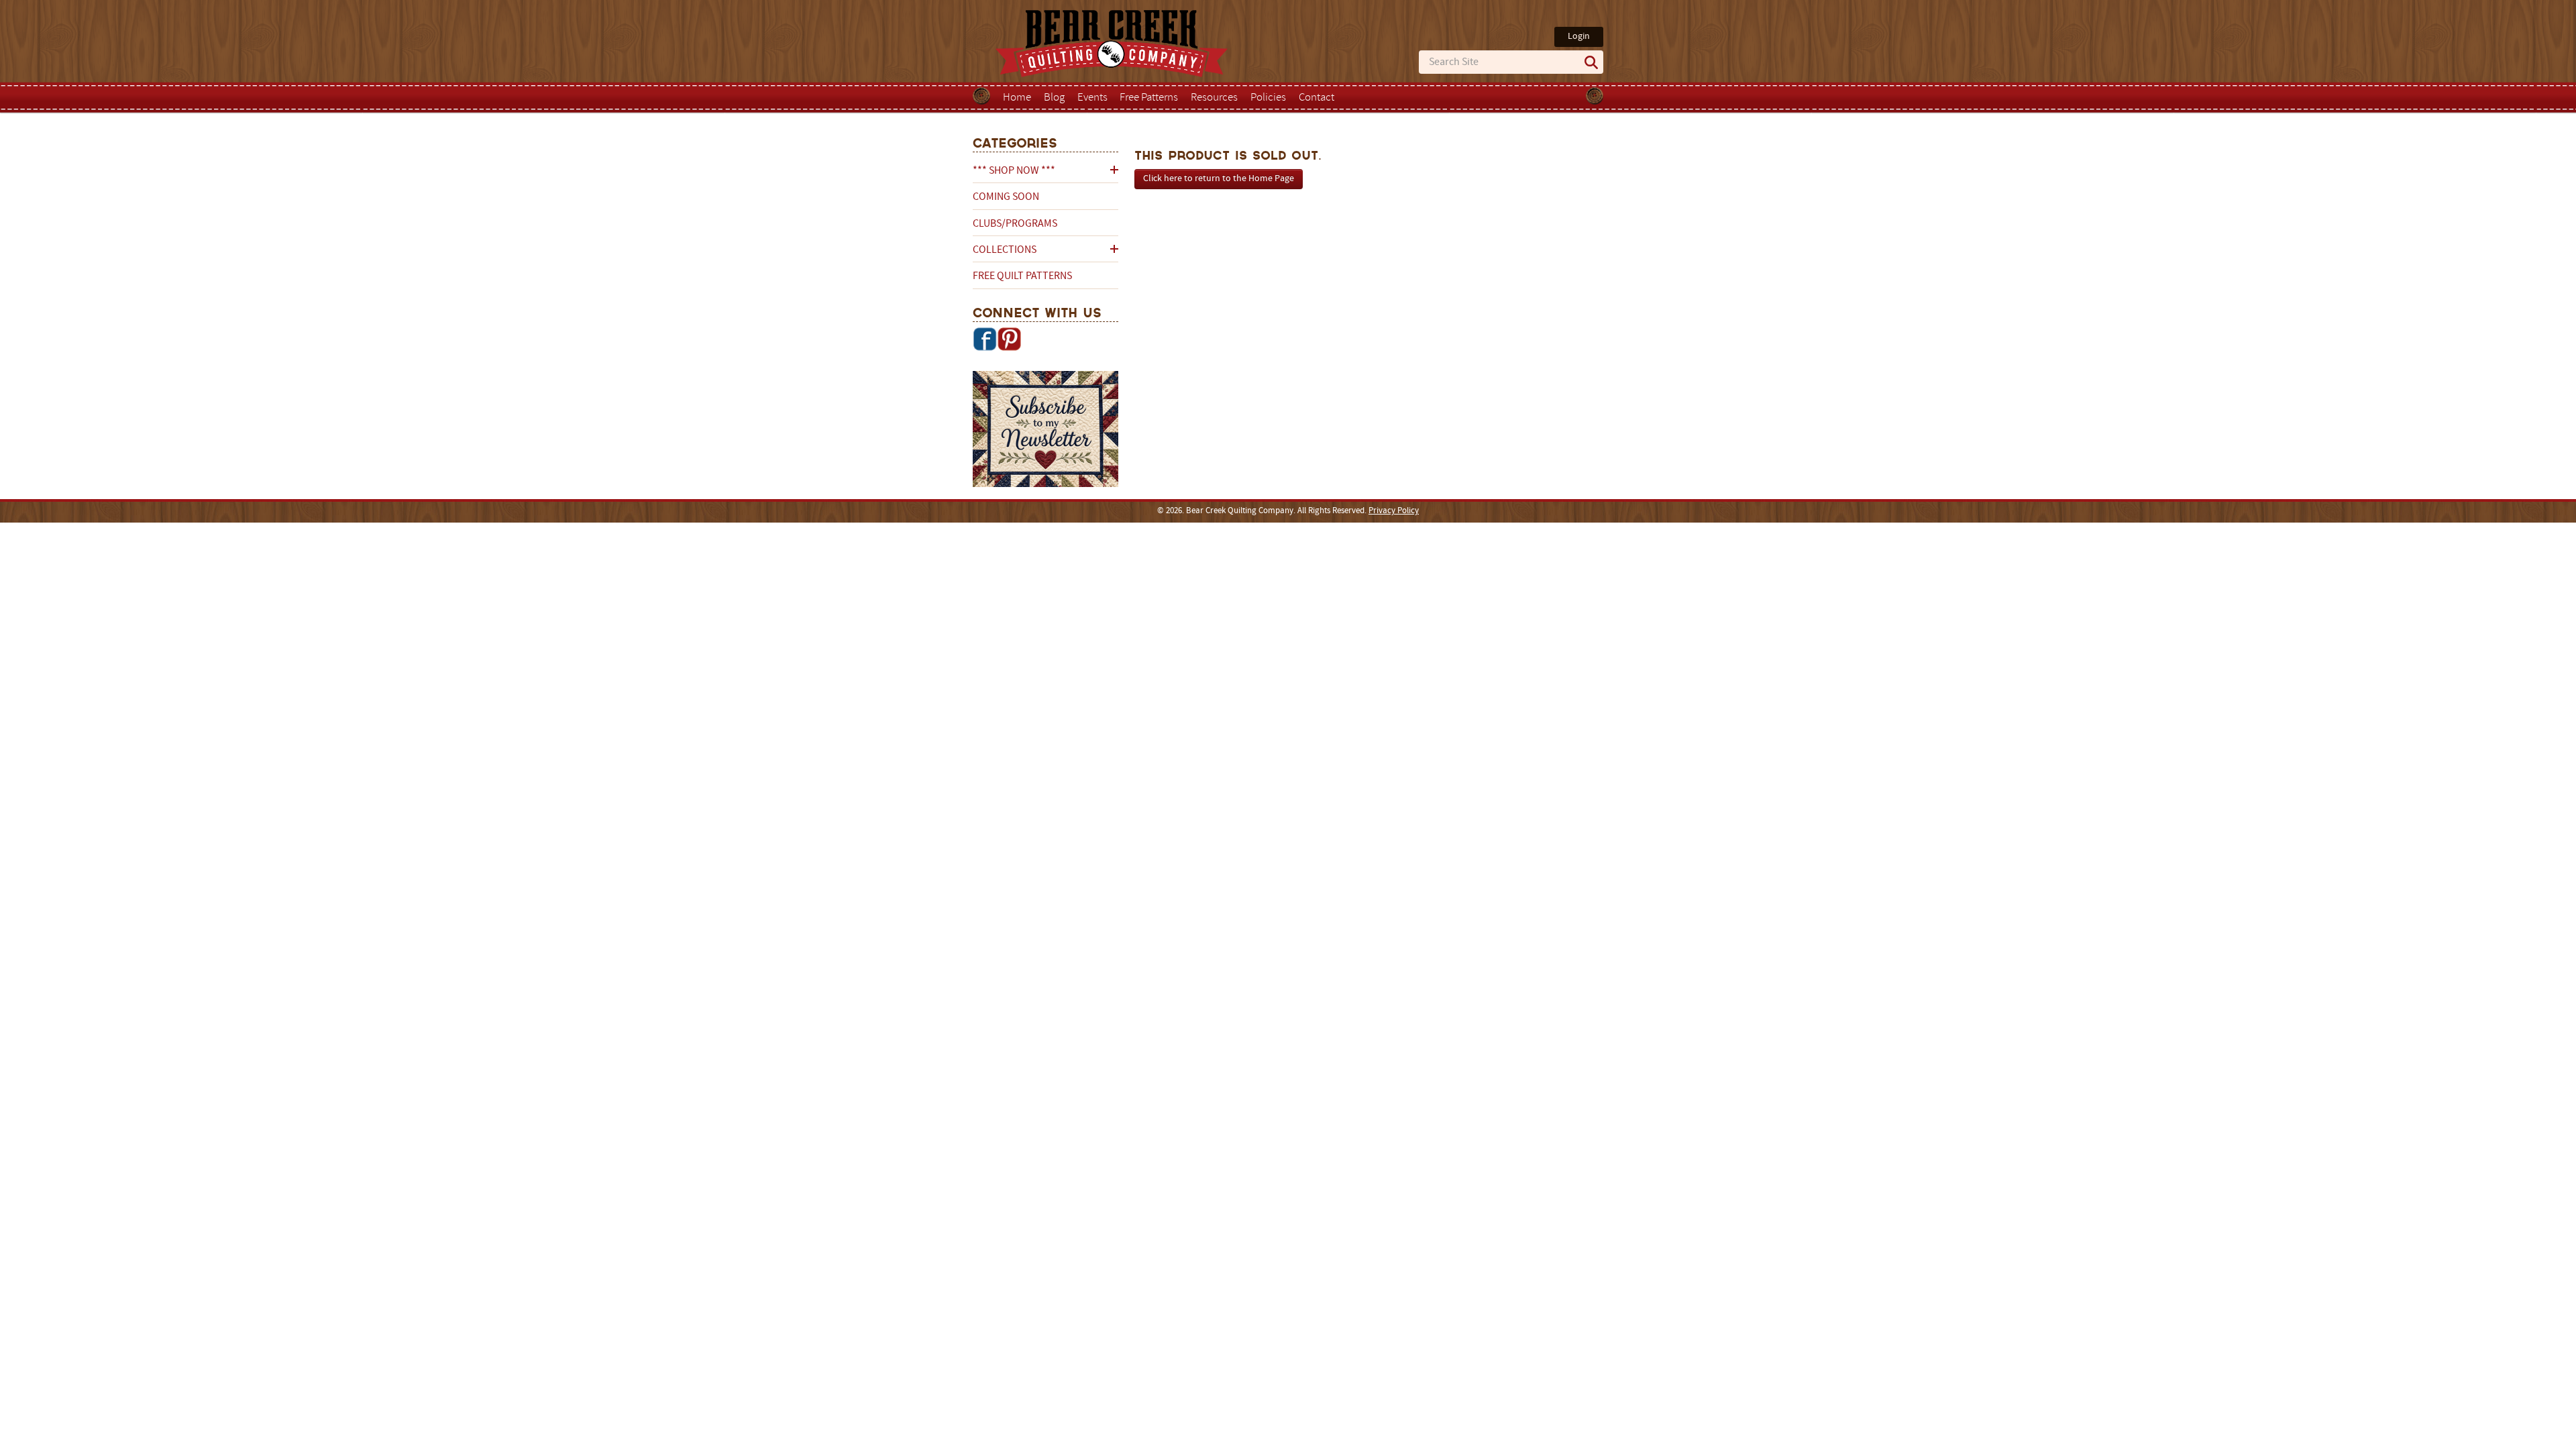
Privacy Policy (1394, 511)
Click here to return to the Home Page (1219, 179)
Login (1579, 37)
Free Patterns (1149, 98)
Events (1092, 98)
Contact (1317, 98)
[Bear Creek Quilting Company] (1045, 431)
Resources (1214, 98)
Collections (1005, 250)
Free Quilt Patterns (1022, 276)
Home (1017, 98)
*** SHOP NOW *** (1014, 171)
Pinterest (1009, 339)
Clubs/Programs (1015, 224)
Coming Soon (1006, 197)
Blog (1054, 98)
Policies (1268, 98)
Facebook (985, 339)
